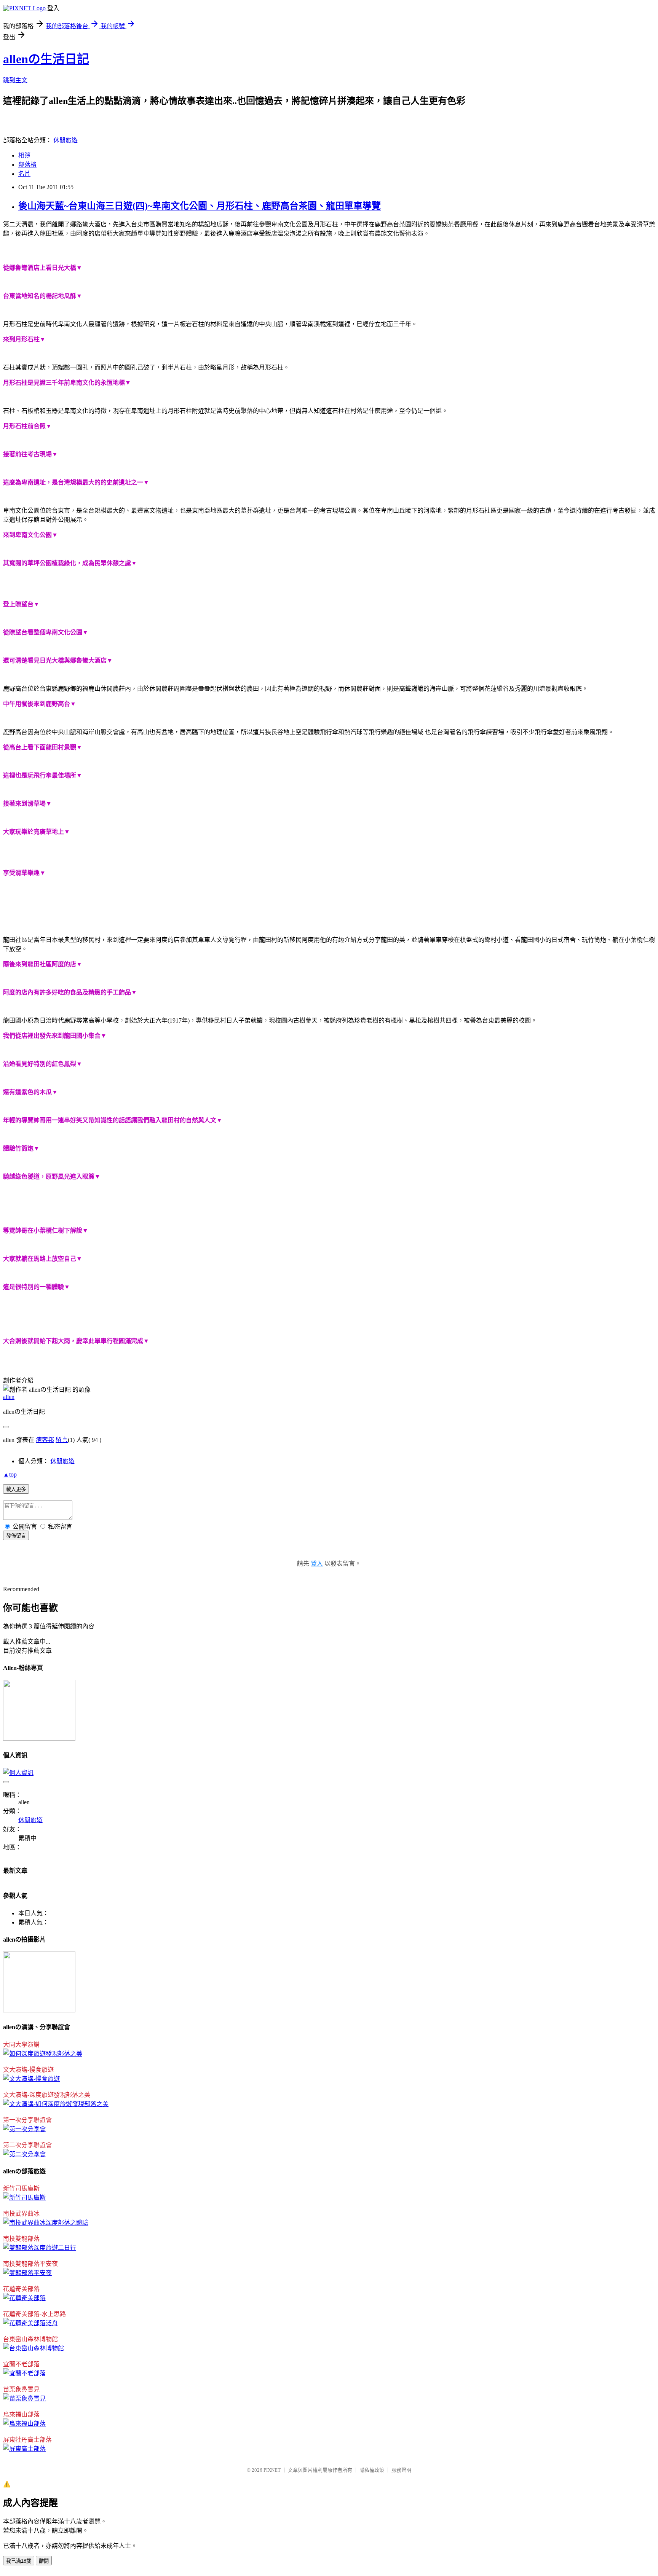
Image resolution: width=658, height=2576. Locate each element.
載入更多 (16, 1489)
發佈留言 (16, 1536)
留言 (62, 1440)
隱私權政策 (372, 2470)
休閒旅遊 (65, 140)
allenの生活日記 (46, 59)
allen (9, 1397)
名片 (24, 174)
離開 (44, 2561)
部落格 (27, 165)
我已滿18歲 (19, 2561)
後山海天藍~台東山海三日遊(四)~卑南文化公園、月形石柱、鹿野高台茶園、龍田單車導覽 (200, 206)
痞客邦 (45, 1440)
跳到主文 (15, 80)
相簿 (24, 155)
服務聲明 (401, 2470)
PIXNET (272, 2470)
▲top (10, 1474)
